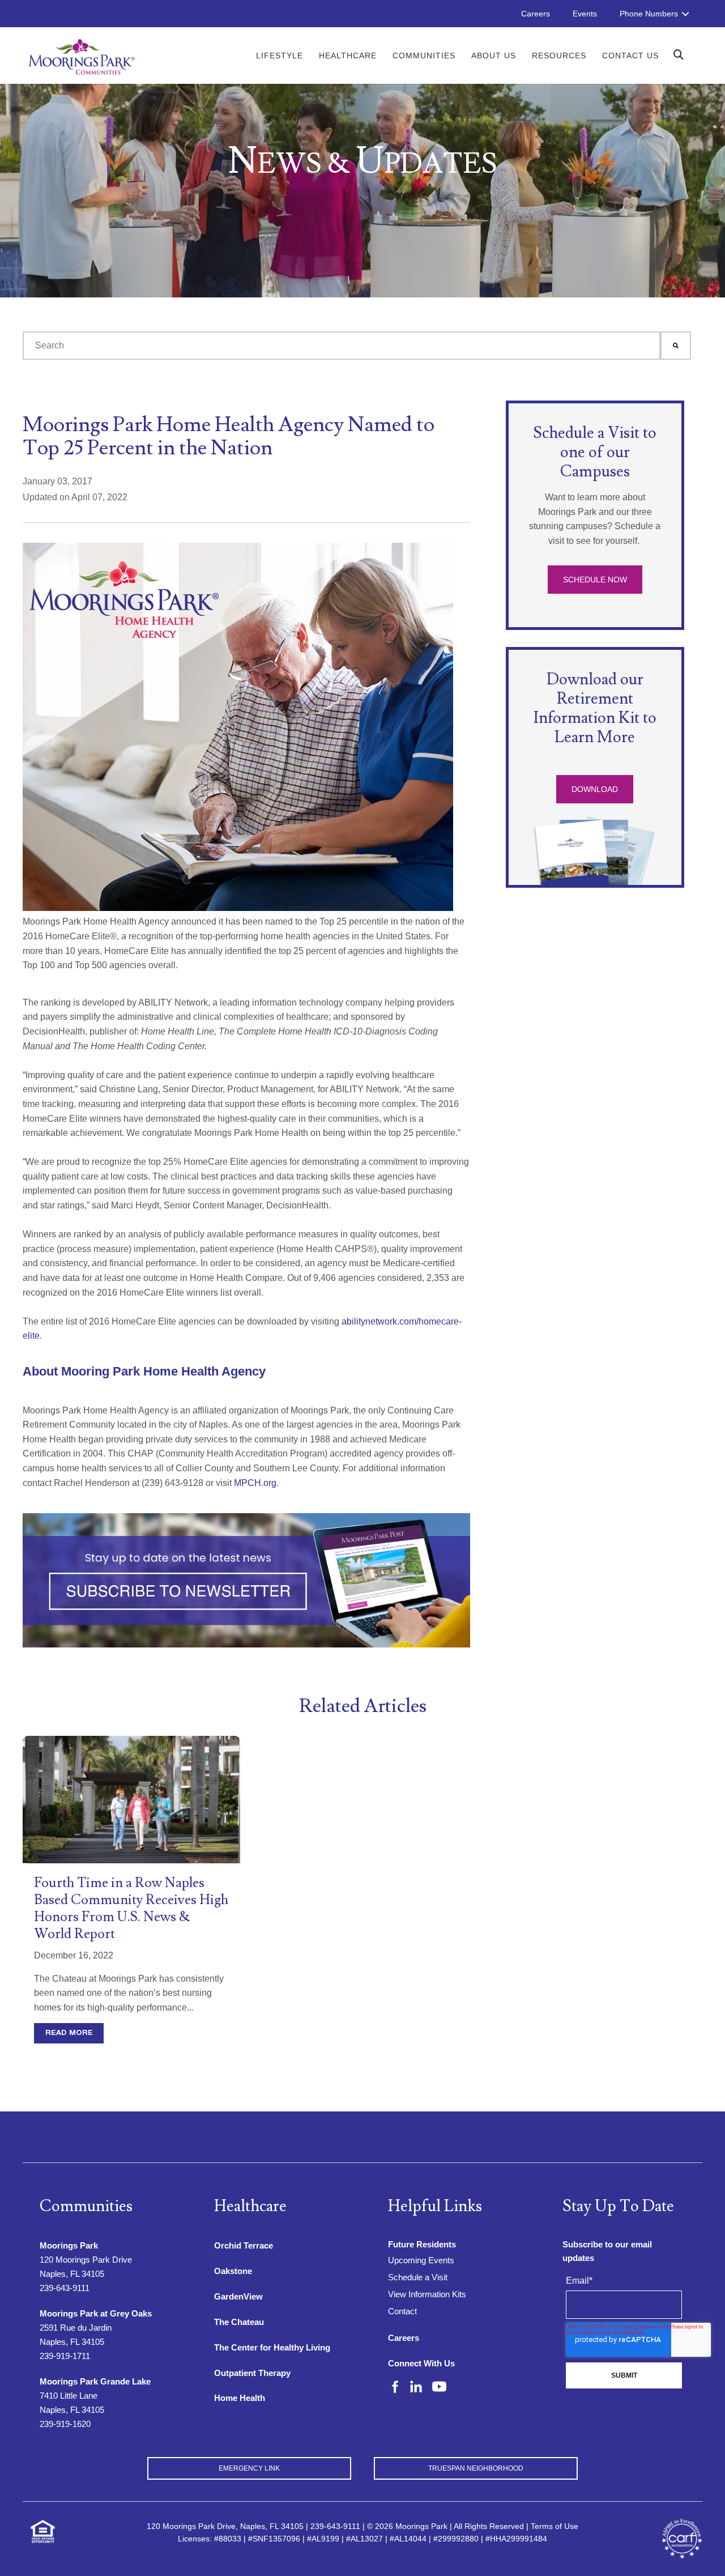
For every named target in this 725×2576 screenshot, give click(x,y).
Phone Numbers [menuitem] (649, 14)
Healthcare (250, 2206)
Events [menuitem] (585, 14)
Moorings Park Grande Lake (95, 2381)
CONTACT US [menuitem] (630, 56)
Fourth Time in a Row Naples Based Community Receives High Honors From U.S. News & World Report (131, 1908)
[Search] (676, 346)
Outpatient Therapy (252, 2373)
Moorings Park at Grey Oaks (96, 2313)
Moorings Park (69, 2245)
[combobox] (342, 346)
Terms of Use (555, 2526)
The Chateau (239, 2322)
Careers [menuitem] (536, 14)
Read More (69, 2033)
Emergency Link (249, 2468)
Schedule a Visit (418, 2277)
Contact (402, 2311)
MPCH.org (255, 1483)
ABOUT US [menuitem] (494, 56)
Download (595, 789)
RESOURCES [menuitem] (559, 56)
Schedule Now (595, 580)
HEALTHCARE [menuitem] (348, 56)
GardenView (238, 2296)
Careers (404, 2338)
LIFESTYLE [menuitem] (280, 56)
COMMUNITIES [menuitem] (424, 56)
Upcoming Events (421, 2260)
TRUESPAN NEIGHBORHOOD (476, 2468)
